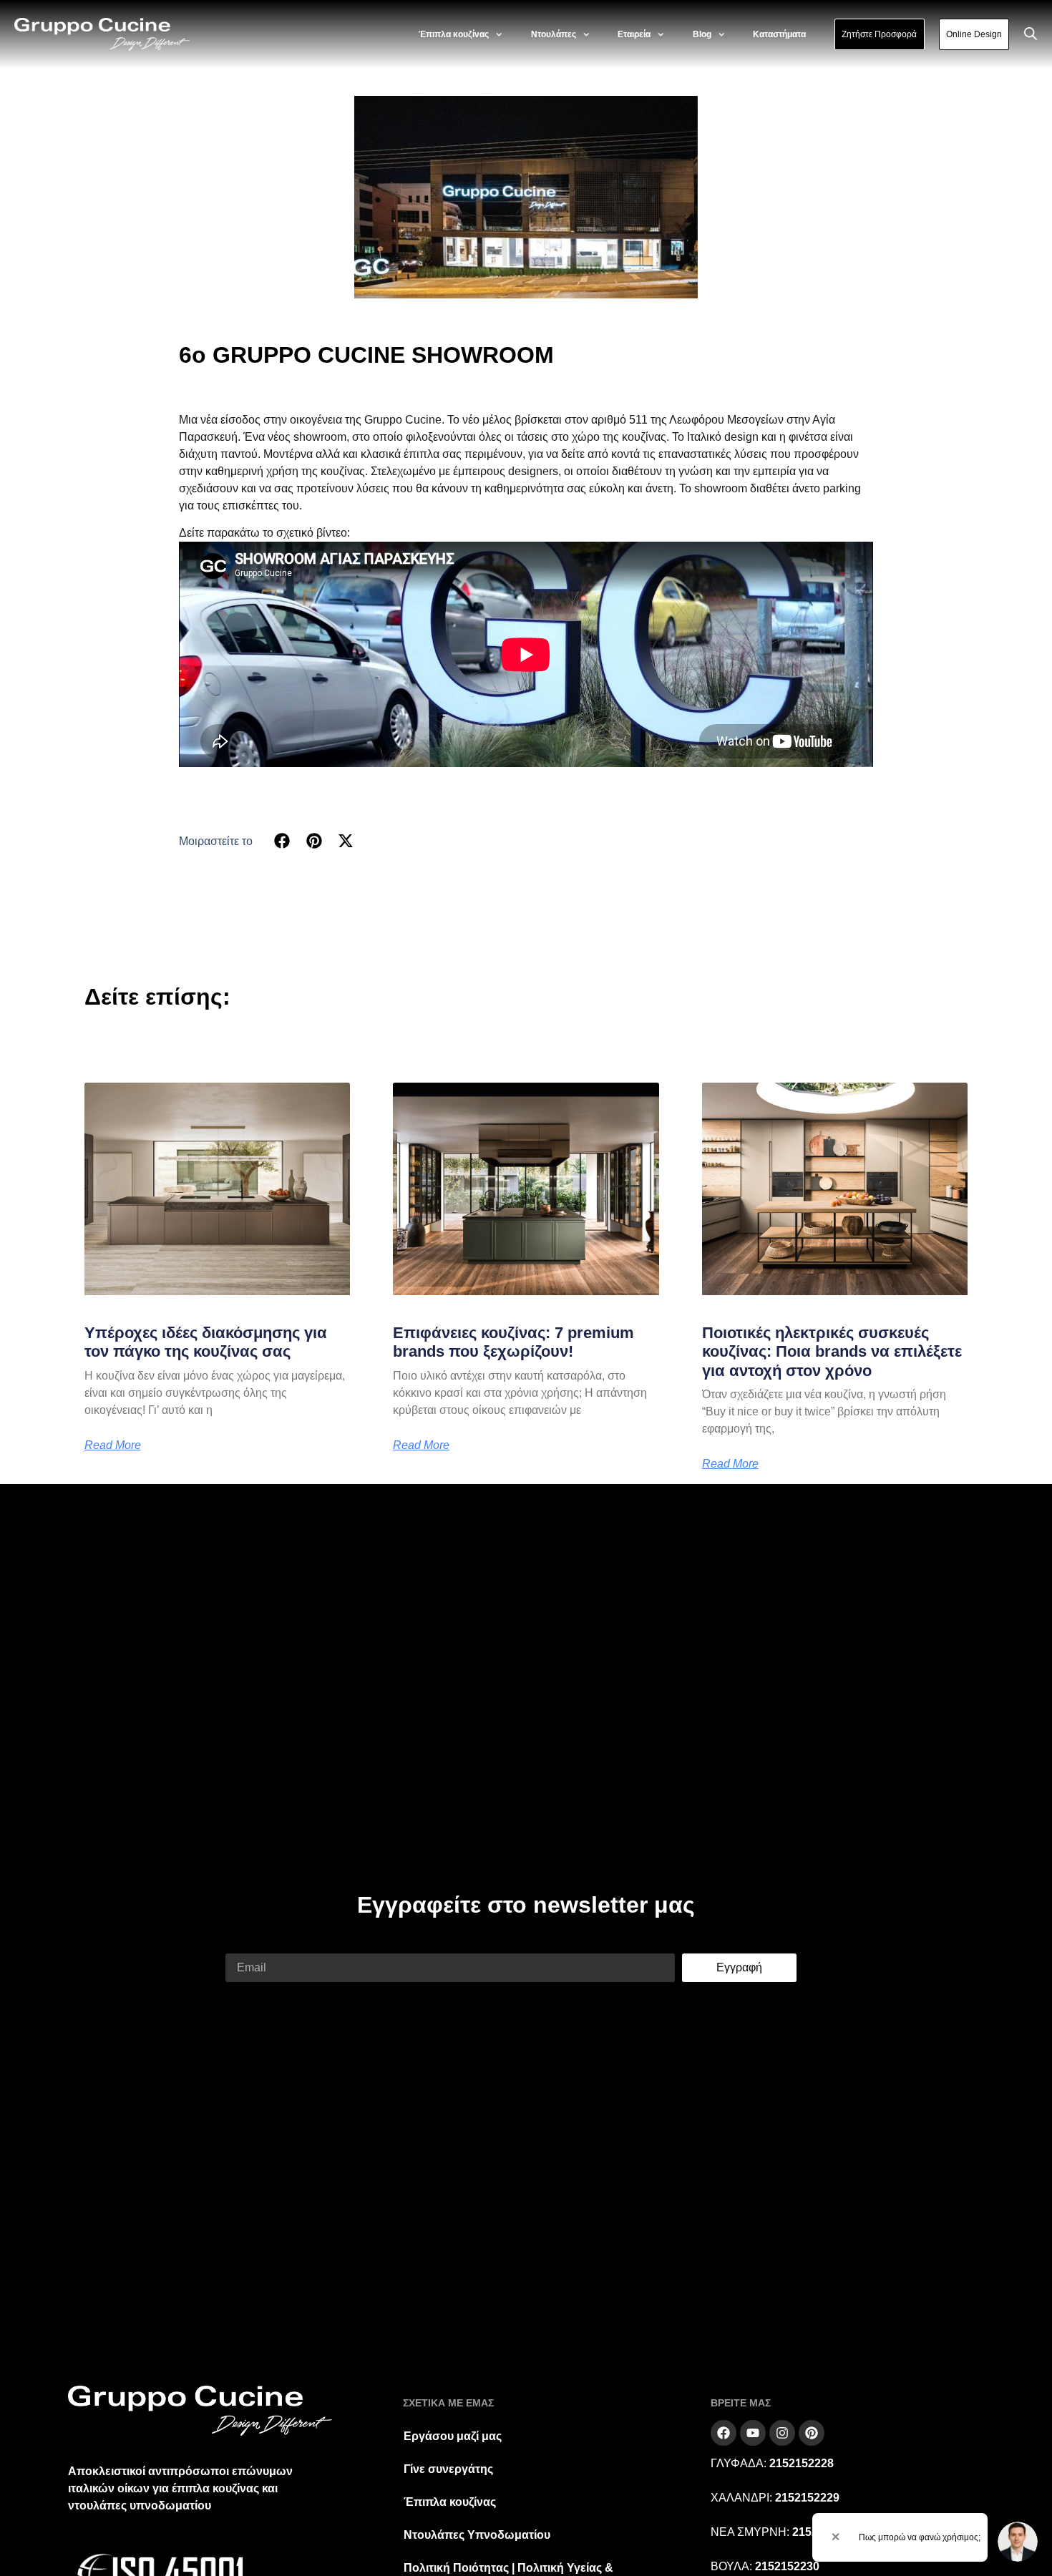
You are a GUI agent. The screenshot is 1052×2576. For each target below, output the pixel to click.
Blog (702, 34)
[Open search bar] (1031, 34)
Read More (113, 1445)
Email (240, 1945)
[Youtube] (753, 2433)
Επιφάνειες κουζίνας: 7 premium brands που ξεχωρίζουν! (513, 1342)
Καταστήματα (779, 34)
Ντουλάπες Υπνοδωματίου (477, 2535)
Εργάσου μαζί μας (453, 2436)
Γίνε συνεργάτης (448, 2469)
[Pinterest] (812, 2433)
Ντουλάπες (554, 34)
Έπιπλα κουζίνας (454, 34)
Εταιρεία (634, 34)
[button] (282, 841)
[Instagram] (782, 2433)
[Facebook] (724, 2433)
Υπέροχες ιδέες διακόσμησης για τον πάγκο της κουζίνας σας (206, 1342)
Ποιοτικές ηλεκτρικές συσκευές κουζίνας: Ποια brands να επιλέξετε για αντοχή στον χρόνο (832, 1352)
